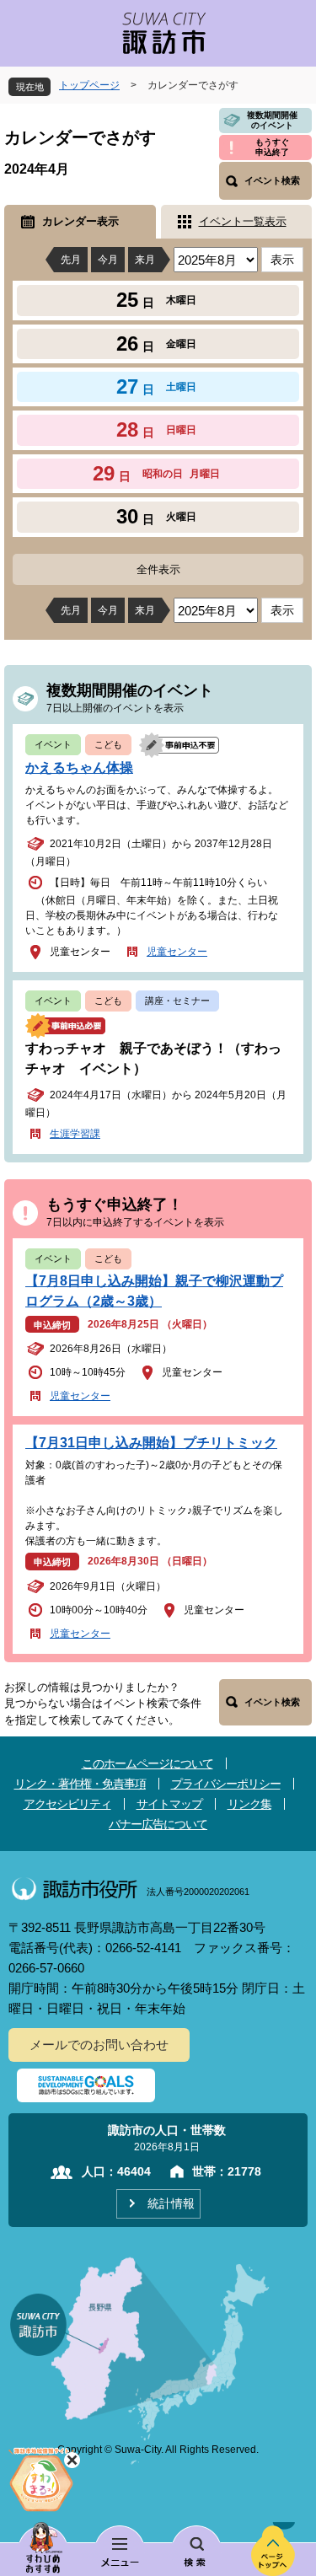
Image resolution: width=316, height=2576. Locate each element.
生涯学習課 (75, 1134)
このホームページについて (147, 1763)
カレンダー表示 (80, 221)
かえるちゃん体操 (79, 767)
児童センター (177, 952)
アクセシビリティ (67, 1804)
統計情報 (171, 2203)
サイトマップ (169, 1804)
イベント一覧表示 (243, 221)
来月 (145, 260)
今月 (108, 260)
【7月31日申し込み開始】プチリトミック (151, 1443)
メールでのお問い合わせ (99, 2045)
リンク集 (249, 1804)
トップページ (89, 85)
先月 (71, 260)
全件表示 (158, 569)
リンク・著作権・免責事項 (80, 1784)
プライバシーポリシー (226, 1784)
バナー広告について (158, 1824)
